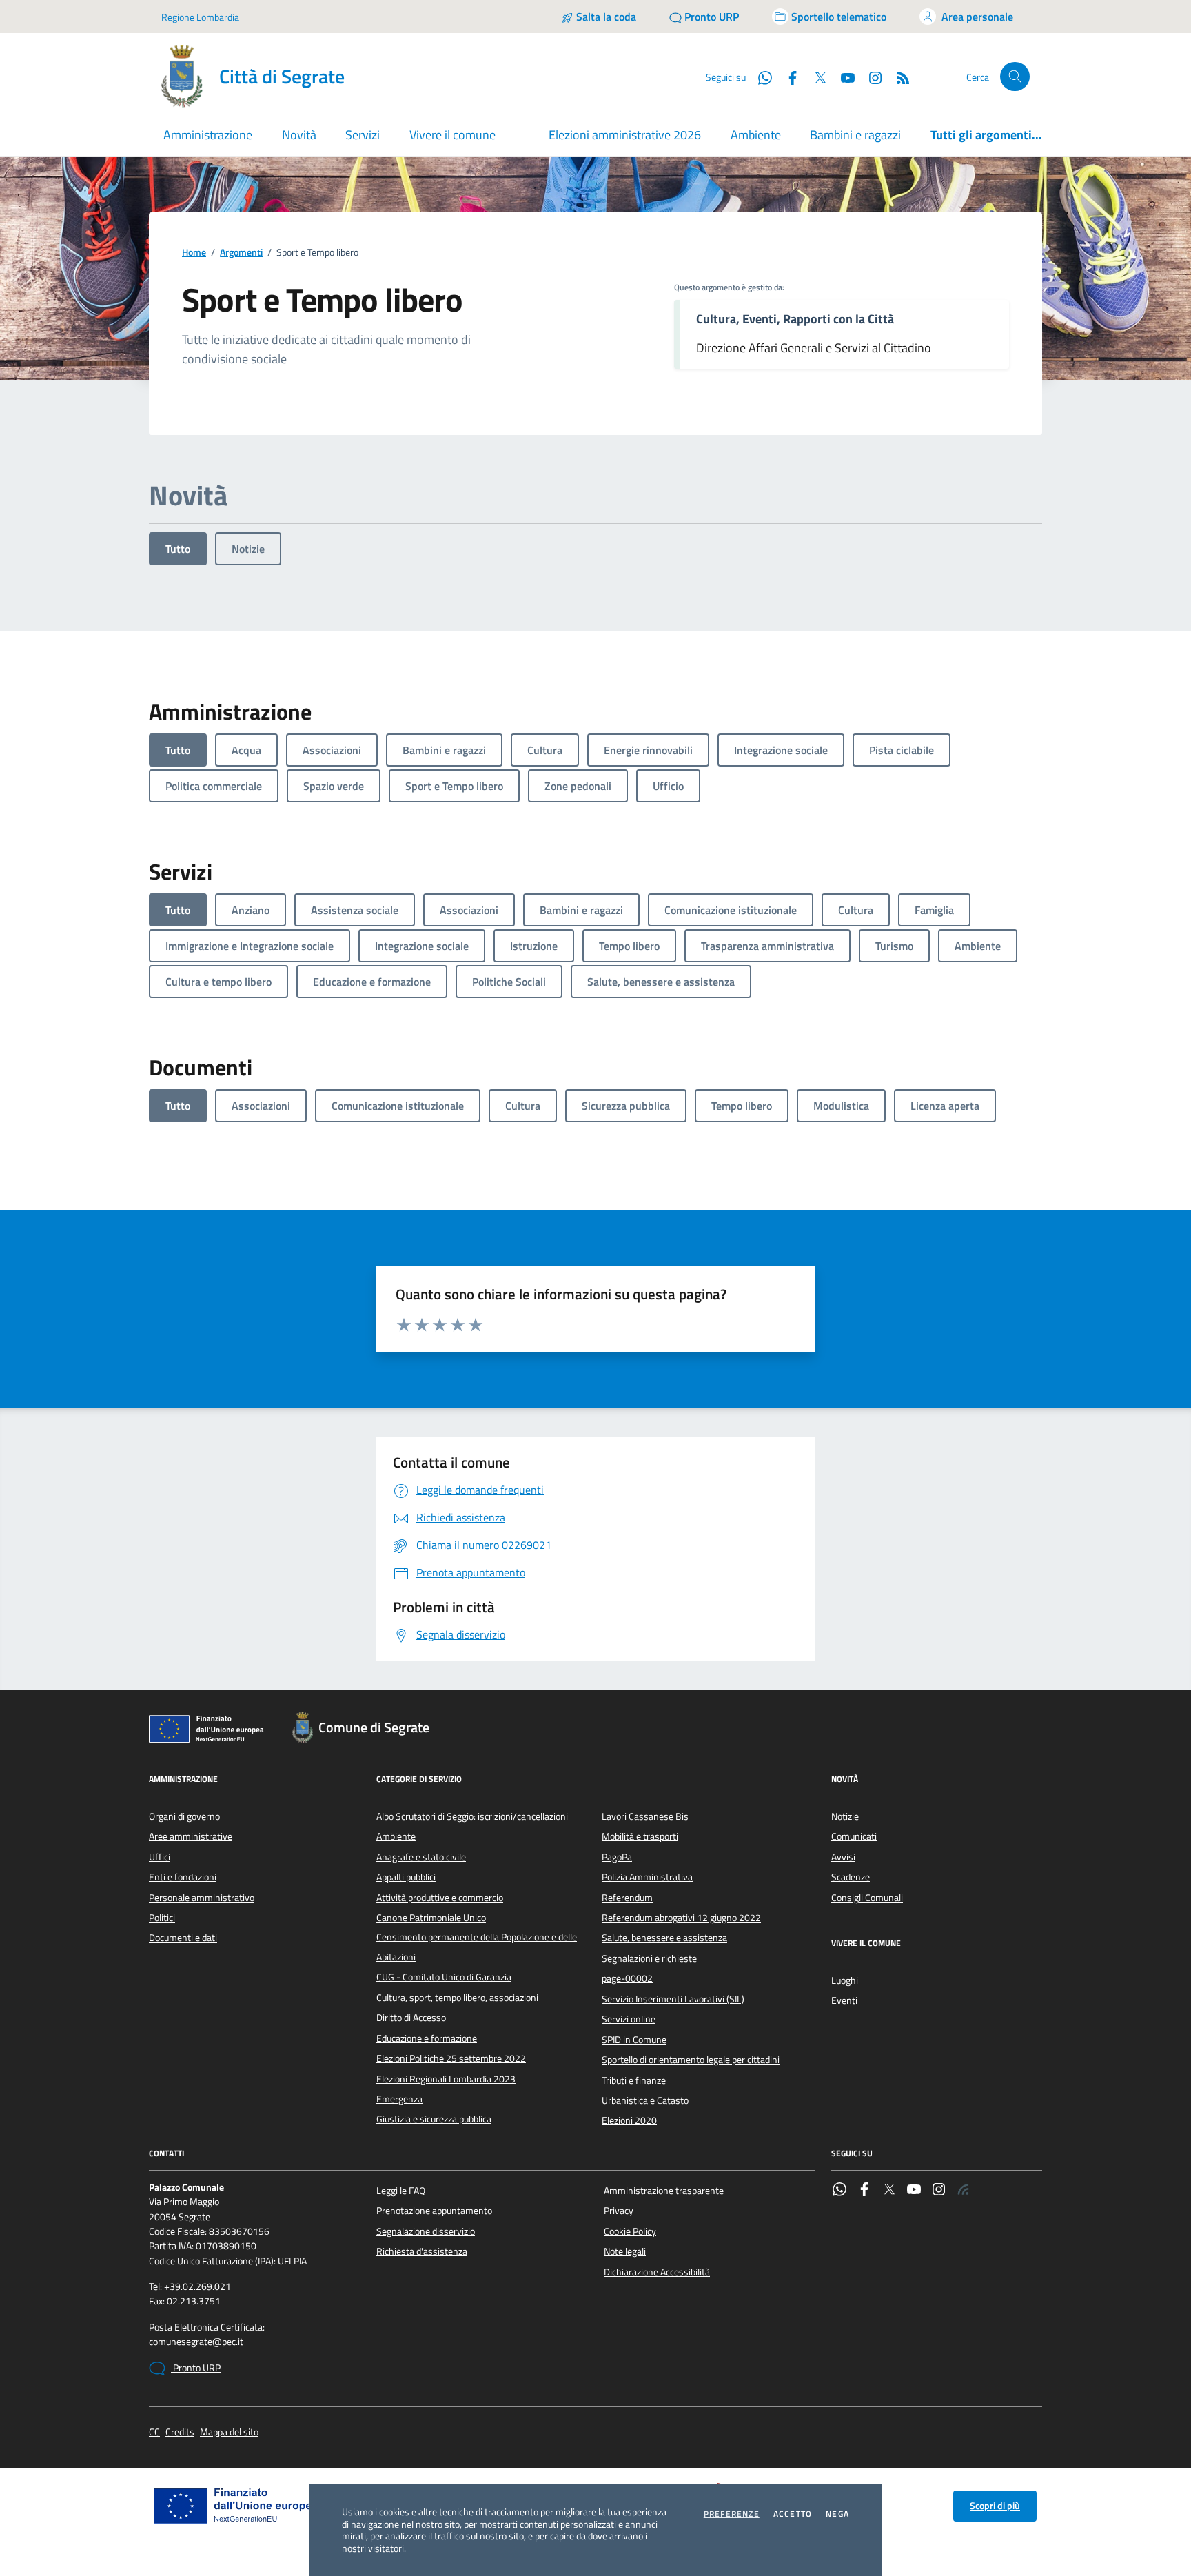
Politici (162, 1918)
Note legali (625, 2251)
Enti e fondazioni (183, 1877)
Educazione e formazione (427, 2038)
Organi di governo (184, 1816)
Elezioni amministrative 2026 (625, 135)
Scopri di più (995, 2506)
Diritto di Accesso (411, 2018)
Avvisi (843, 1857)
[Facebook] (864, 2191)
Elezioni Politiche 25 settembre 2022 (451, 2058)
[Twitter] (889, 2191)
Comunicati (854, 1836)
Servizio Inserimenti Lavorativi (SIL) (673, 1999)
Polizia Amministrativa (647, 1877)
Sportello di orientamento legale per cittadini (691, 2060)
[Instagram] (870, 77)
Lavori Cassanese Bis (645, 1816)
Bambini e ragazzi (855, 135)
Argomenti (241, 253)
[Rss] (964, 2191)
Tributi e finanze (634, 2080)
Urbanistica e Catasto (645, 2100)
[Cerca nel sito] (1015, 77)
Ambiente (756, 135)
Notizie (248, 549)
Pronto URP (196, 2368)
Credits (180, 2432)
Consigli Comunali (867, 1898)
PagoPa (617, 1857)
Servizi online (629, 2019)
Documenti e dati (183, 1938)
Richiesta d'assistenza (422, 2251)
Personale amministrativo (202, 1898)
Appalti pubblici (406, 1877)
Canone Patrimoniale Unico (431, 1918)
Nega (837, 2514)
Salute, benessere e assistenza (664, 1938)
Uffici (160, 1857)
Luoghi (845, 1980)
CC (154, 2432)
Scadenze (851, 1877)
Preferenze (732, 2514)
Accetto (793, 2514)
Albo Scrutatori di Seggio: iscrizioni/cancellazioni (472, 1816)
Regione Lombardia (200, 17)
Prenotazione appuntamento (434, 2211)
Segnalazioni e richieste (649, 1958)
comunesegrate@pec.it (196, 2342)
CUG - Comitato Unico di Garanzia (444, 1977)
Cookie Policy (630, 2231)
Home (194, 253)
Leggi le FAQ (401, 2191)
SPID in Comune (634, 2040)
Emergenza (399, 2099)
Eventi (844, 2000)
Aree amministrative (191, 1836)
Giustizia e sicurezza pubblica (434, 2119)
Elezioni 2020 (629, 2120)
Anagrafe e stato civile (421, 1857)
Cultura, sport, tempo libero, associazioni (457, 1998)
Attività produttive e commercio (440, 1898)
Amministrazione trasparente (664, 2191)
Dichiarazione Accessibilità (657, 2272)
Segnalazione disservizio (426, 2231)
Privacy (619, 2211)
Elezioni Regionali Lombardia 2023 (446, 2079)
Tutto (178, 549)
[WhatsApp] (839, 2191)
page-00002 (627, 1978)
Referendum (627, 1898)
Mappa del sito (229, 2432)
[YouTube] (914, 2191)
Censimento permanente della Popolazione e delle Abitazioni (477, 1947)
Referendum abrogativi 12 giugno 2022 (681, 1918)
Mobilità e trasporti (640, 1836)
